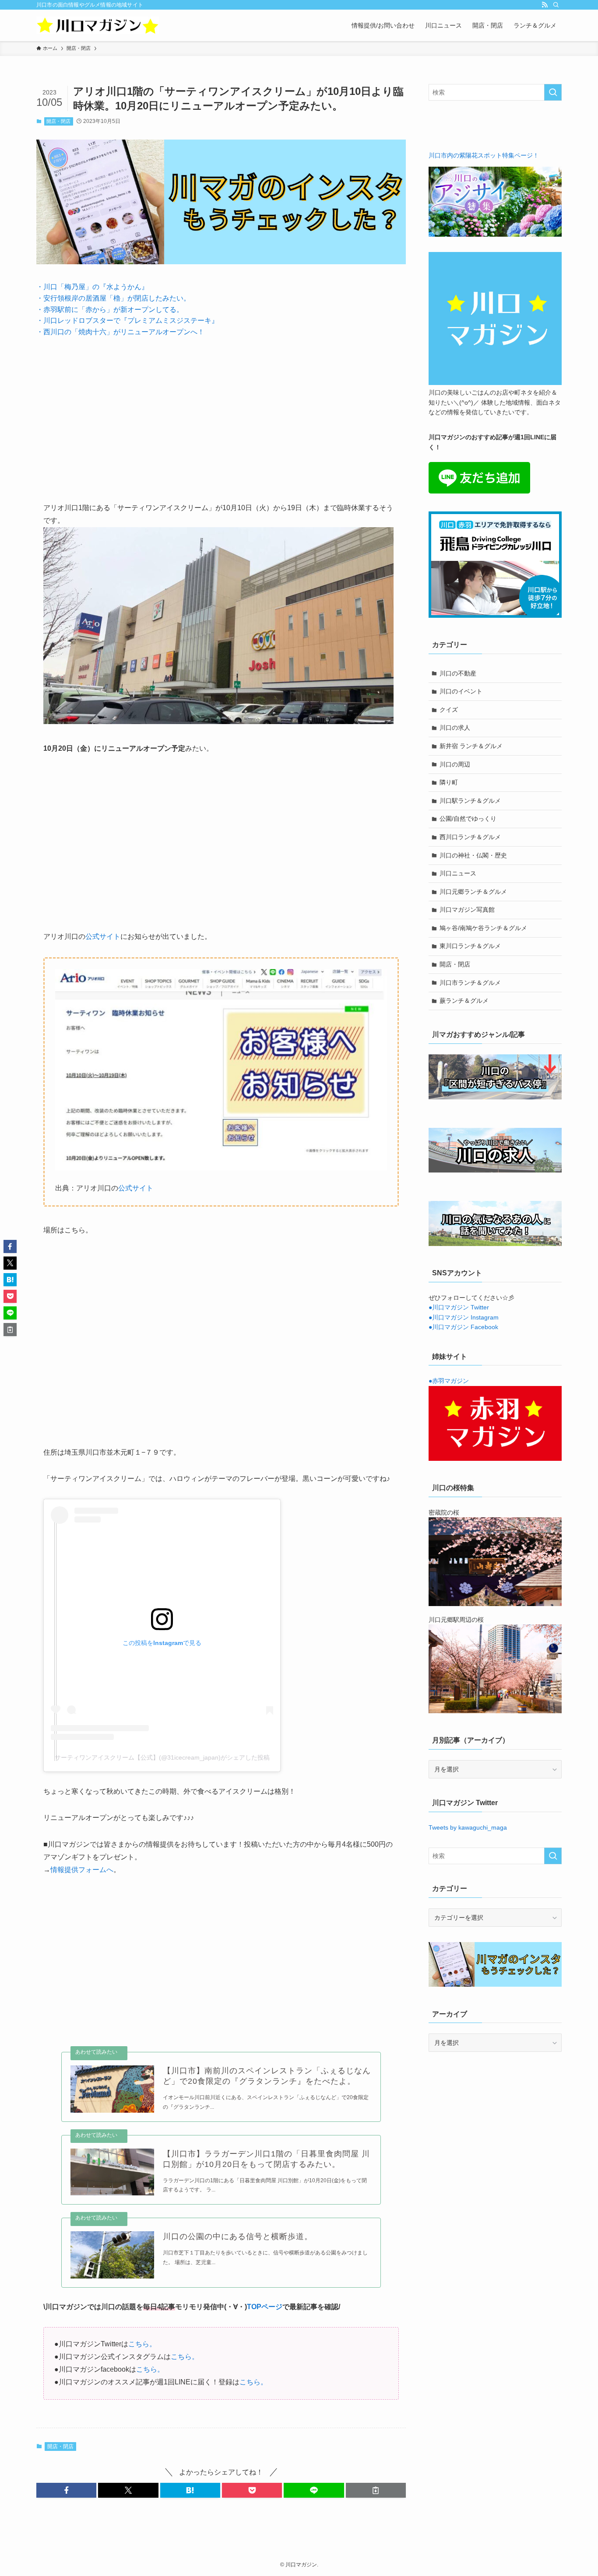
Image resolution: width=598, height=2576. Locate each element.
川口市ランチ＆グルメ (470, 983)
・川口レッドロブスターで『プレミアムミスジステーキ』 (127, 320)
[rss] (545, 5)
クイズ (449, 710)
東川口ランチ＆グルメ (470, 946)
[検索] (556, 5)
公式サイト (103, 936)
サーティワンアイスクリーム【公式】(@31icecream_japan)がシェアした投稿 (162, 1757)
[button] (66, 2490)
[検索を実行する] (553, 92)
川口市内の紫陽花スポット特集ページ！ (484, 155)
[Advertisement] (221, 413)
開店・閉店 (58, 121)
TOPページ (265, 2307)
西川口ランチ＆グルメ (470, 837)
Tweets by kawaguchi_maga (468, 1827)
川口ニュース (458, 873)
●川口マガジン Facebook (463, 1327)
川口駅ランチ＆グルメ (470, 801)
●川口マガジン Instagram (464, 1317)
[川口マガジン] (98, 25)
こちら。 (142, 2344)
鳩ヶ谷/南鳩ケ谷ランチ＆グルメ (483, 928)
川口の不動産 (458, 673)
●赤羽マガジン (449, 1381)
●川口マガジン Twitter (459, 1307)
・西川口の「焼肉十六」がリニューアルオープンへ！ (120, 332)
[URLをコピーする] (376, 2490)
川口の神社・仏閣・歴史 (473, 855)
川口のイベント (461, 691)
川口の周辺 (455, 764)
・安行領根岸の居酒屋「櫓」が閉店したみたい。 (113, 298)
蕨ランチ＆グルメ (464, 1001)
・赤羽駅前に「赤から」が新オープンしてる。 (110, 310)
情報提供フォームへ (82, 1870)
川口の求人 (455, 728)
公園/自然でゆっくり (468, 819)
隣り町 (449, 782)
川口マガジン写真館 (467, 910)
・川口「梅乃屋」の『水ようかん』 (92, 287)
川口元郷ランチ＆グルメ (473, 892)
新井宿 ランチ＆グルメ (471, 746)
